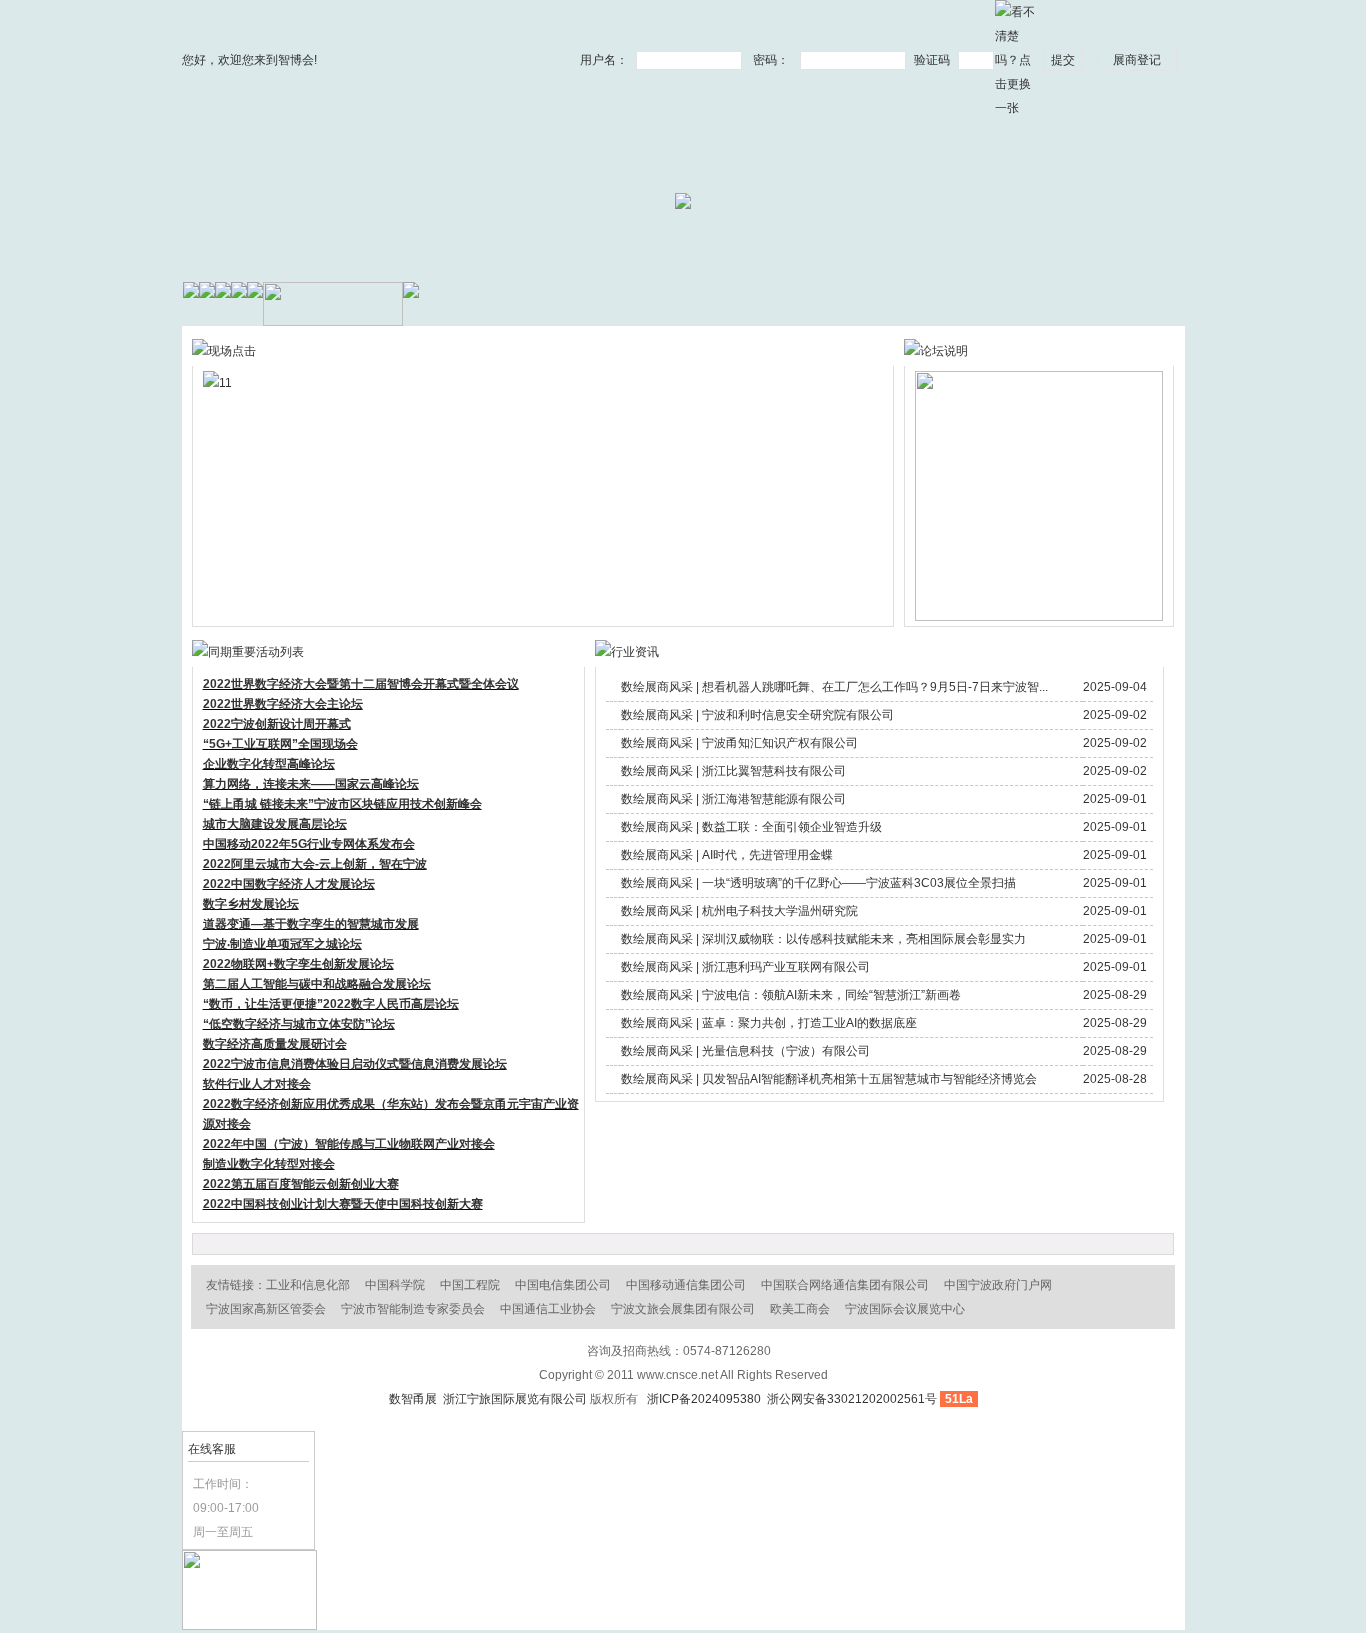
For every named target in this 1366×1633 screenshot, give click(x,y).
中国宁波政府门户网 (998, 1285)
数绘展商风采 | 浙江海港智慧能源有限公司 (733, 799)
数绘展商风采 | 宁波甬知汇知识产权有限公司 (739, 743)
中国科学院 (395, 1285)
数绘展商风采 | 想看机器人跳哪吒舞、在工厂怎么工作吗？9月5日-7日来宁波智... (834, 687)
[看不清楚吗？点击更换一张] (1015, 59)
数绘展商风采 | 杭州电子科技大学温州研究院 (739, 911)
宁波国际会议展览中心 (905, 1309)
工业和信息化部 (308, 1285)
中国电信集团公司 (563, 1285)
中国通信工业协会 (548, 1309)
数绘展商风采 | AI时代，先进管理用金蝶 (727, 855)
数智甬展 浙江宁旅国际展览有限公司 (488, 1399)
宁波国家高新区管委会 (266, 1309)
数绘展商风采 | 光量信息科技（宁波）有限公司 (745, 1051)
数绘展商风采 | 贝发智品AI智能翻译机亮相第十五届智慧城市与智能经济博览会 (829, 1079)
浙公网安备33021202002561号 (850, 1399)
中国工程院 (470, 1285)
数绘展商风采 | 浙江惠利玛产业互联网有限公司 (745, 967)
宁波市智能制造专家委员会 (413, 1309)
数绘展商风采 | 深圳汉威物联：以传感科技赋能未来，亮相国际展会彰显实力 (823, 939)
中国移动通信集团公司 (686, 1285)
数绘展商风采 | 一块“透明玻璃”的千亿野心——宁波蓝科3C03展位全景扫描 (818, 883)
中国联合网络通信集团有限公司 (845, 1285)
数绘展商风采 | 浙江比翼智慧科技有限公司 (733, 771)
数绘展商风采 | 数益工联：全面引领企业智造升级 (751, 827)
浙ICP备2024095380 (704, 1399)
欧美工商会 (800, 1309)
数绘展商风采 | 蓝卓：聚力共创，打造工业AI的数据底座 (769, 1023)
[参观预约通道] (249, 1626)
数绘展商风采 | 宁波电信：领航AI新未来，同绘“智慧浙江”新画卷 (791, 995)
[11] (456, 383)
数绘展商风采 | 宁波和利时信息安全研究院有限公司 (757, 715)
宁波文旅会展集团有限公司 (683, 1309)
